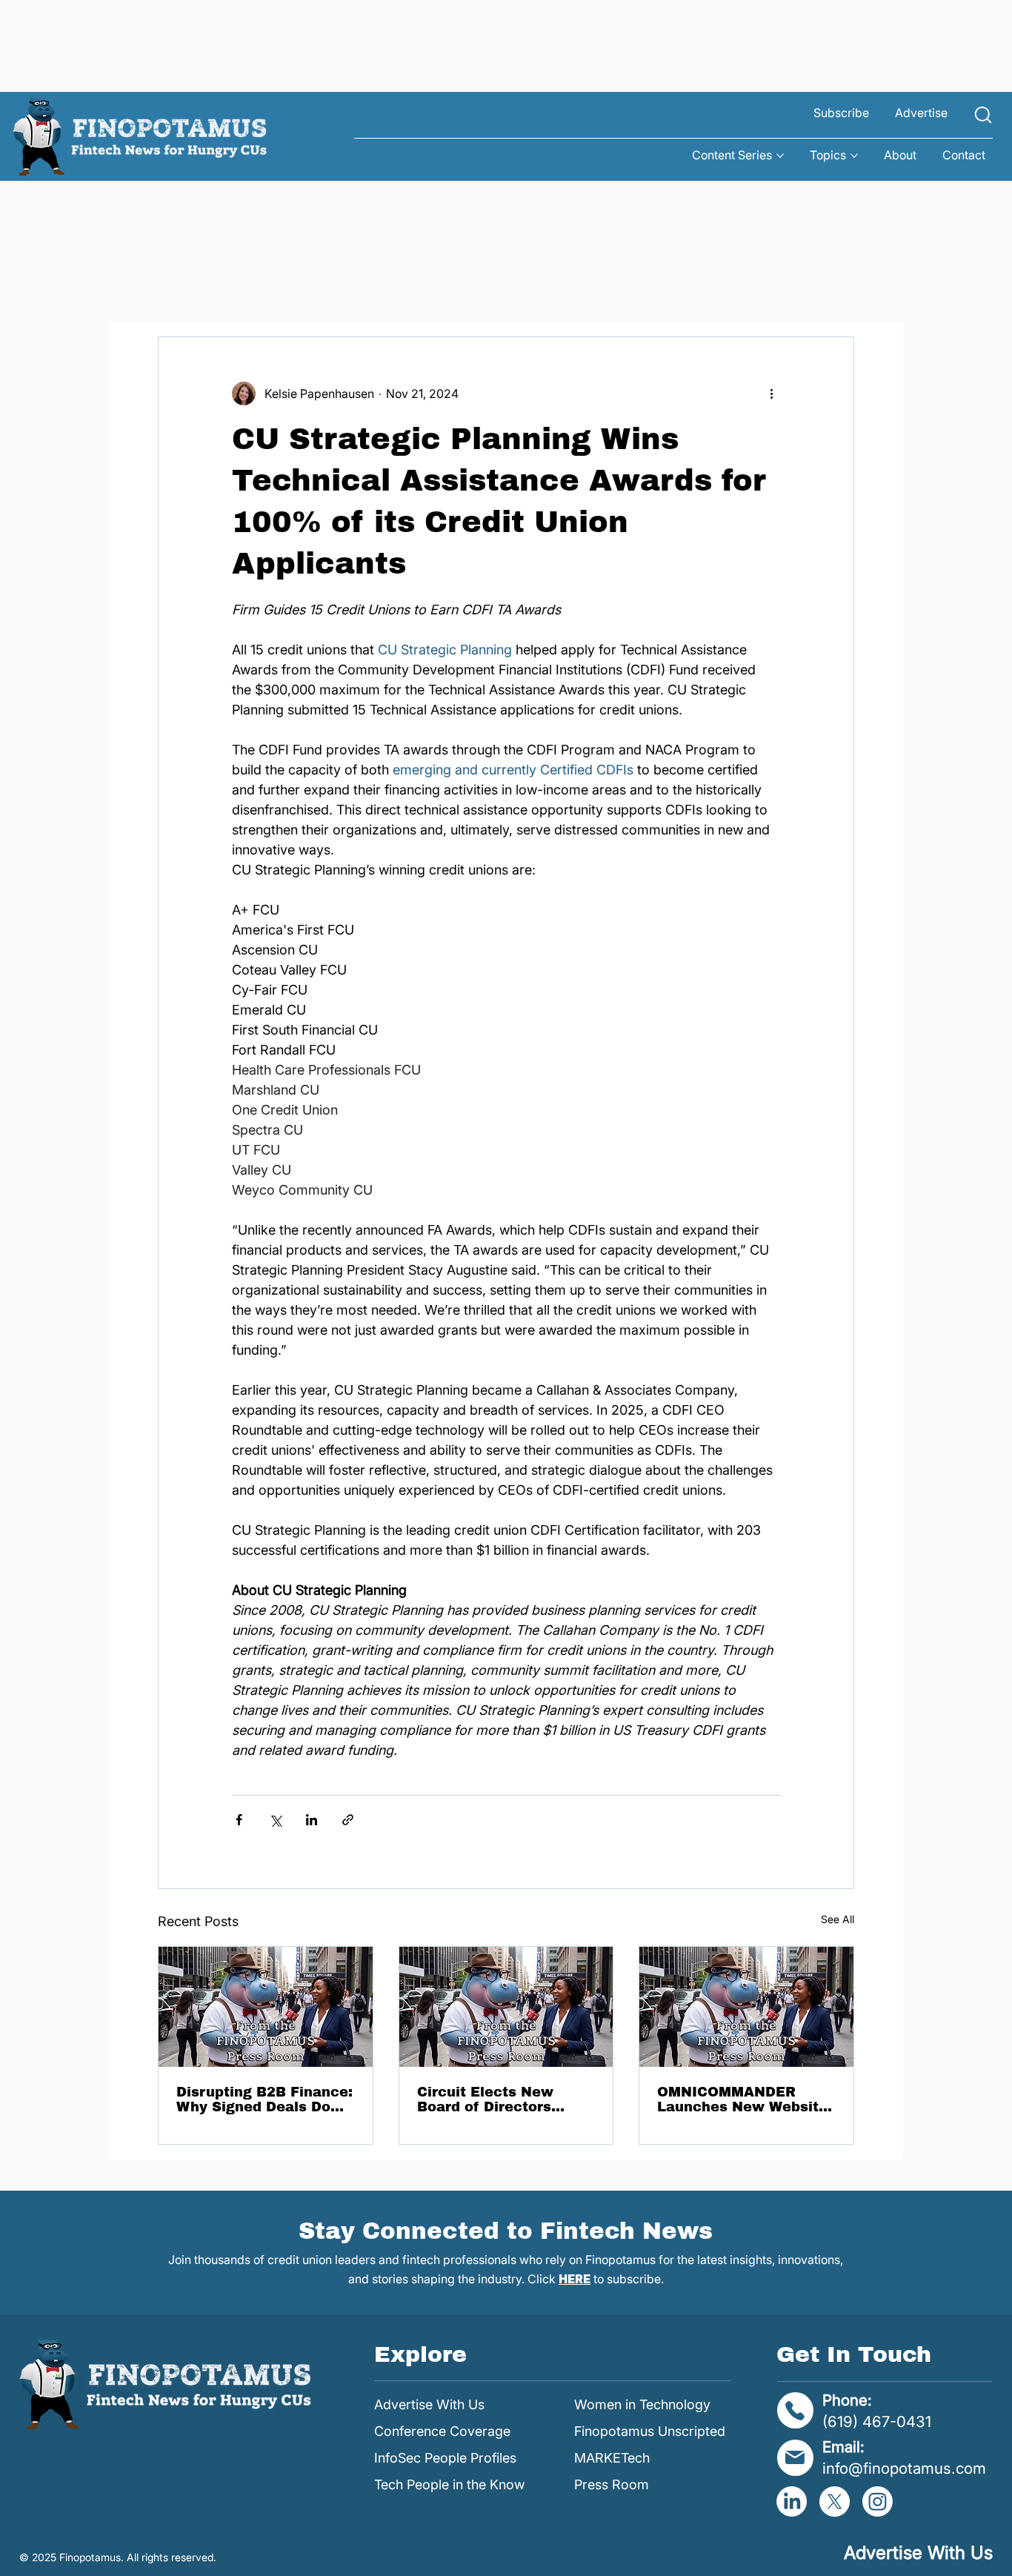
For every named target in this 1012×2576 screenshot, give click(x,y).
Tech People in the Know (449, 2484)
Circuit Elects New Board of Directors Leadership (485, 2099)
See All (838, 1919)
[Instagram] (878, 2502)
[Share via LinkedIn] (312, 1820)
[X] (835, 2502)
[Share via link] (348, 1820)
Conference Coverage (442, 2431)
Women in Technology (642, 2404)
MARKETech (612, 2458)
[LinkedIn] (792, 2502)
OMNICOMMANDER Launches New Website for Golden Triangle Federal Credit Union (742, 2099)
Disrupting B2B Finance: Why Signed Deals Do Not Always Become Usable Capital (264, 2099)
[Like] (983, 115)
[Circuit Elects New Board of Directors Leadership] (506, 2007)
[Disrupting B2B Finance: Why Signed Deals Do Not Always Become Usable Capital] (266, 2007)
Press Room (612, 2484)
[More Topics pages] (854, 156)
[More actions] (771, 394)
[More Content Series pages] (780, 156)
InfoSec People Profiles (445, 2458)
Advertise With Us (429, 2404)
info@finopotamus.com (904, 2468)
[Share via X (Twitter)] (275, 1820)
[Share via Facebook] (239, 1820)
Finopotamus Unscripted (650, 2431)
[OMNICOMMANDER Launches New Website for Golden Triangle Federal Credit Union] (746, 2007)
